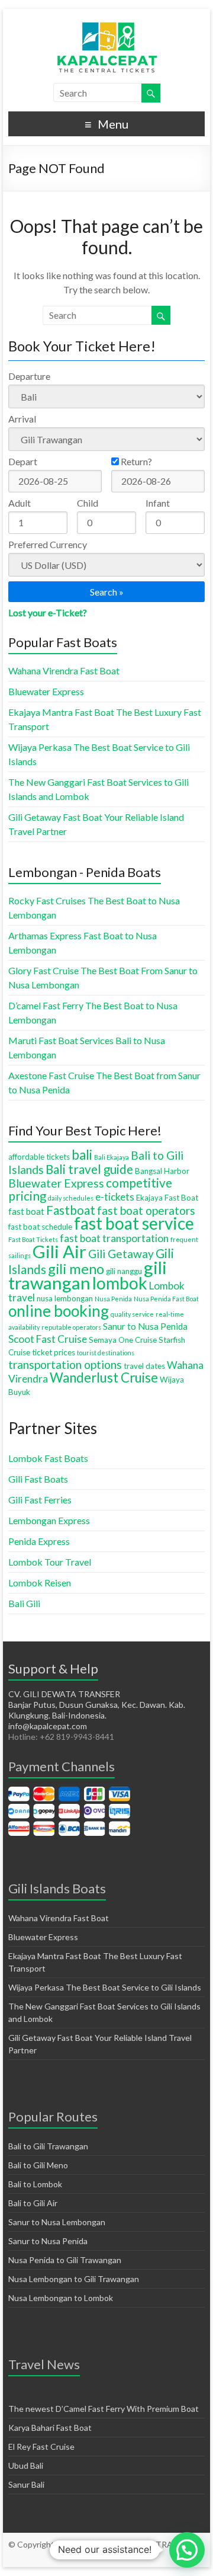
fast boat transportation (114, 1238)
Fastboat (71, 1210)
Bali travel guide (89, 1169)
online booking (59, 1311)
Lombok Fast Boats (48, 1458)
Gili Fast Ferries (40, 1500)
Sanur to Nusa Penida (145, 1326)
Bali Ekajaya (112, 1157)
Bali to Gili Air (33, 2203)
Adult (20, 503)
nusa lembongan (65, 1298)
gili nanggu (124, 1271)
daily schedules (71, 1198)
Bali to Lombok (35, 2184)
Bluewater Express (46, 691)
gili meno (76, 1269)
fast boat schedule (40, 1227)
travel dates (144, 1366)
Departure (29, 376)
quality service (132, 1314)
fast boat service (134, 1223)
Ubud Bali (26, 2465)
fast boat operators (146, 1210)
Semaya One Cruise (123, 1340)
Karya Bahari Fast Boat (50, 2428)
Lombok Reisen (40, 1583)
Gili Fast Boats (38, 1479)
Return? (135, 461)
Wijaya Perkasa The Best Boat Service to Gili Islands (105, 1987)
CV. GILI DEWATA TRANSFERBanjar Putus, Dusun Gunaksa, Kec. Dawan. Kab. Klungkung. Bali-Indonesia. (97, 1705)
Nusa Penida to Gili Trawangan (65, 2260)
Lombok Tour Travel (50, 1562)
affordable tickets (39, 1157)
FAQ (125, 2556)
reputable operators (71, 1327)
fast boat (26, 1211)
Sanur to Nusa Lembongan (57, 2222)
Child (88, 503)
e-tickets (115, 1197)
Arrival (22, 419)
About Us (96, 2556)
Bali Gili (24, 1603)
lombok (120, 1283)
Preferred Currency (48, 544)
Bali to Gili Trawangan (48, 2146)
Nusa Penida (113, 1299)
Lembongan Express (49, 1520)
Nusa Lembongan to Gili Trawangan (74, 2279)
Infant (158, 503)
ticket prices (54, 1352)
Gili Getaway (121, 1254)
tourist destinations (106, 1353)
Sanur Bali (26, 2484)
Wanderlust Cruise (104, 1377)
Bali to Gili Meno (38, 2165)
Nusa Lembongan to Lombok (61, 2298)
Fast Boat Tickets (33, 1239)
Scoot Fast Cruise (48, 1339)
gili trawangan (88, 1275)
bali (82, 1155)
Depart (23, 461)
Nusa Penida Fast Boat (166, 1299)
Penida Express (39, 1541)
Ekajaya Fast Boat (167, 1198)
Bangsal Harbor (162, 1171)
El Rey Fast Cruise (41, 2447)
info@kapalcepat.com (48, 1726)
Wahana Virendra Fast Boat (64, 671)
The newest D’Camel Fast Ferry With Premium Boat (104, 2409)
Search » (107, 592)
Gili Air (59, 1251)
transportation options (65, 1364)
